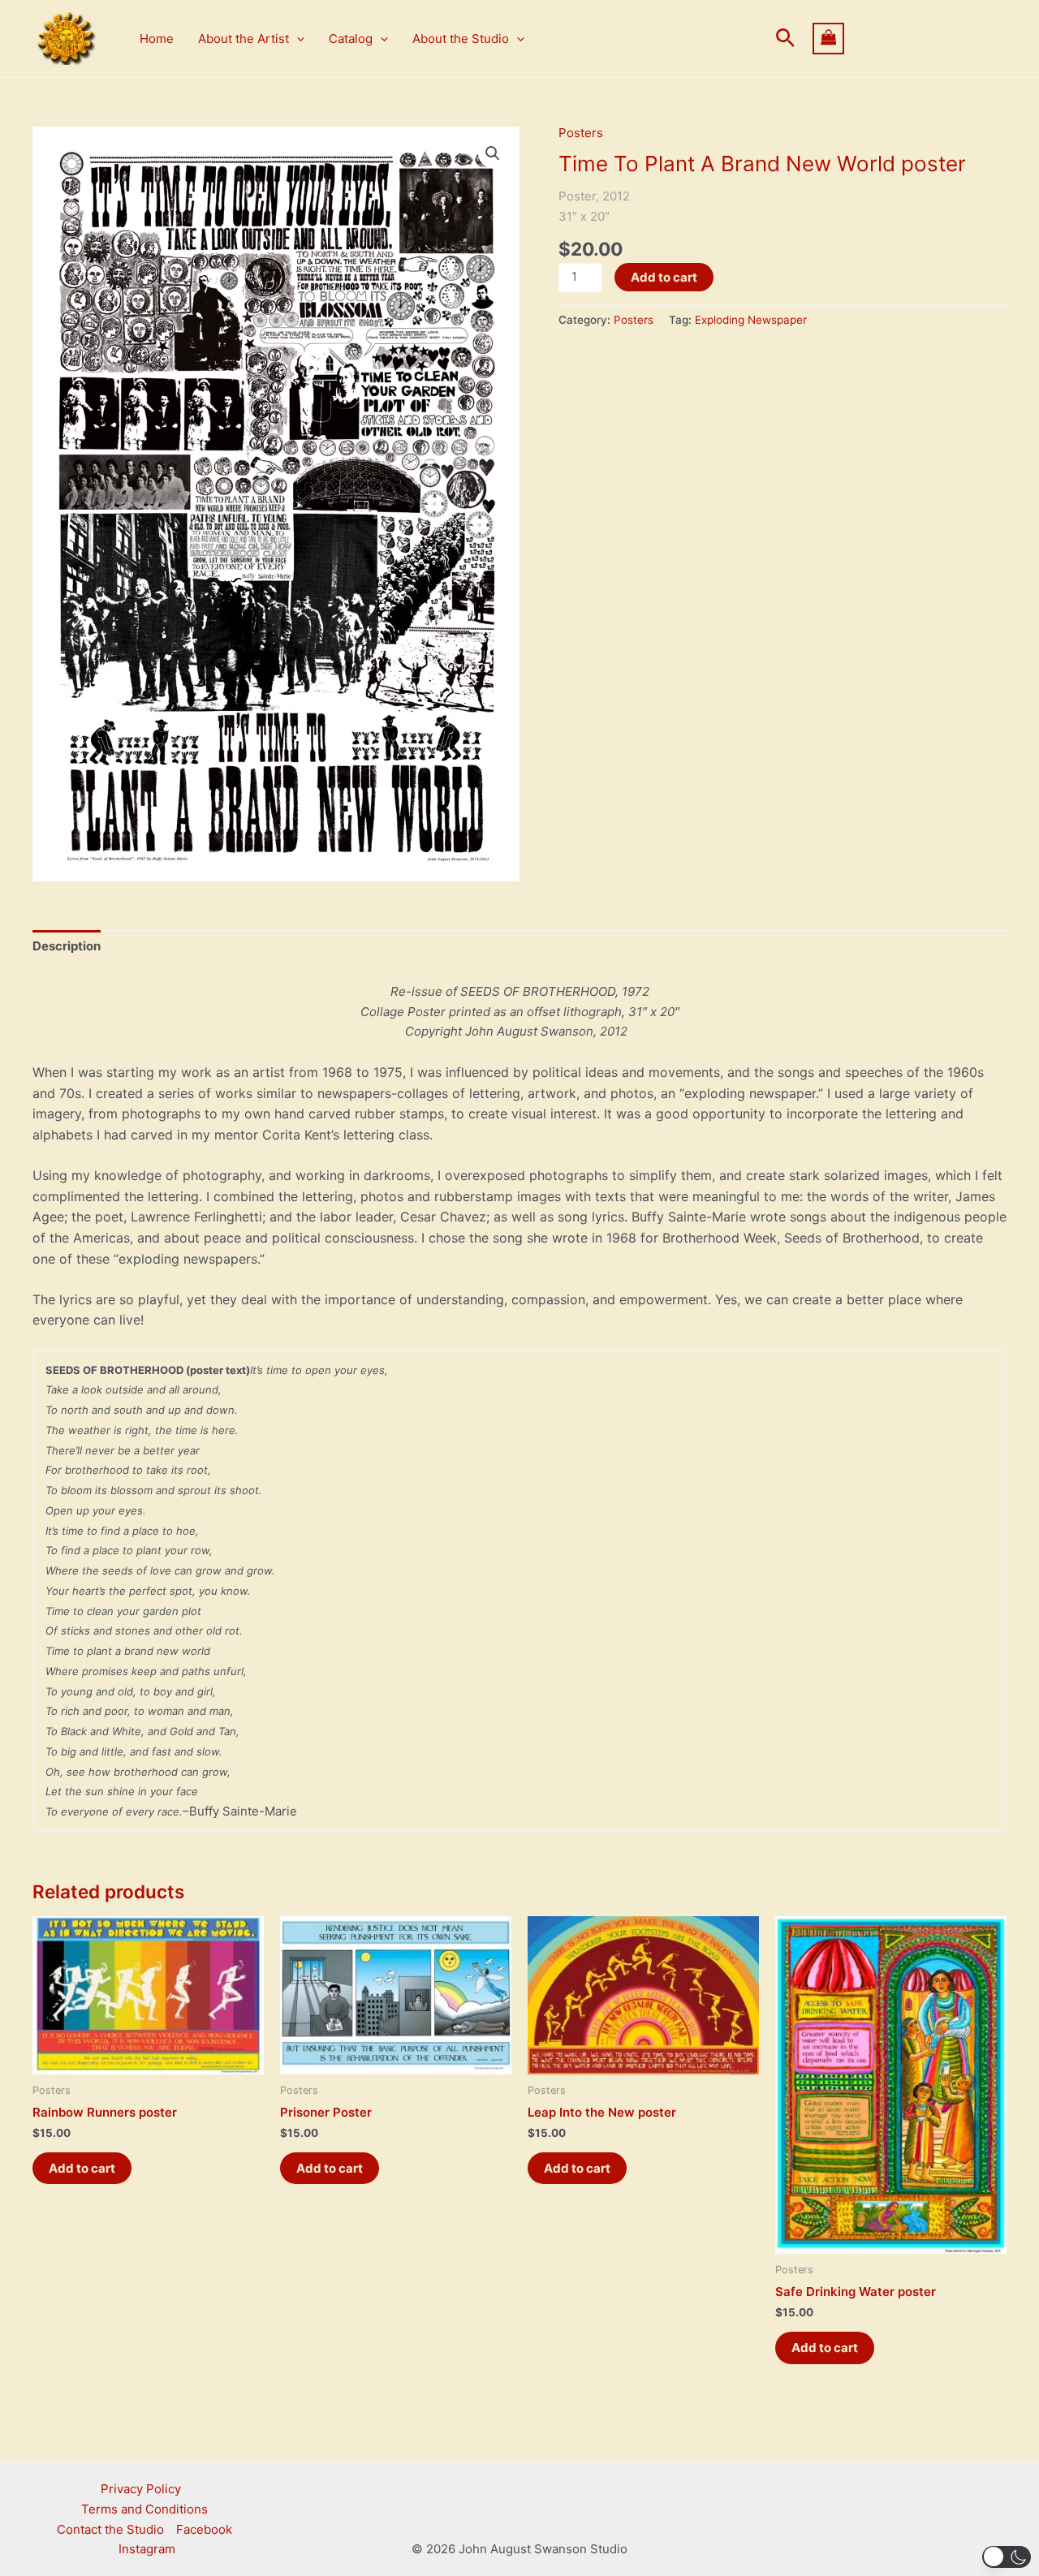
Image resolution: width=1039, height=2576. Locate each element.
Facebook (204, 2529)
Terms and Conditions (144, 2509)
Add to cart (664, 277)
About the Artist (244, 39)
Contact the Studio (110, 2529)
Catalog (351, 39)
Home (157, 39)
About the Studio (461, 39)
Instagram (147, 2549)
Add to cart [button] (82, 2168)
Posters (581, 133)
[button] (297, 39)
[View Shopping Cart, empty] (910, 39)
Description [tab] (67, 946)
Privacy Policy (141, 2489)
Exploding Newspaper (751, 320)
